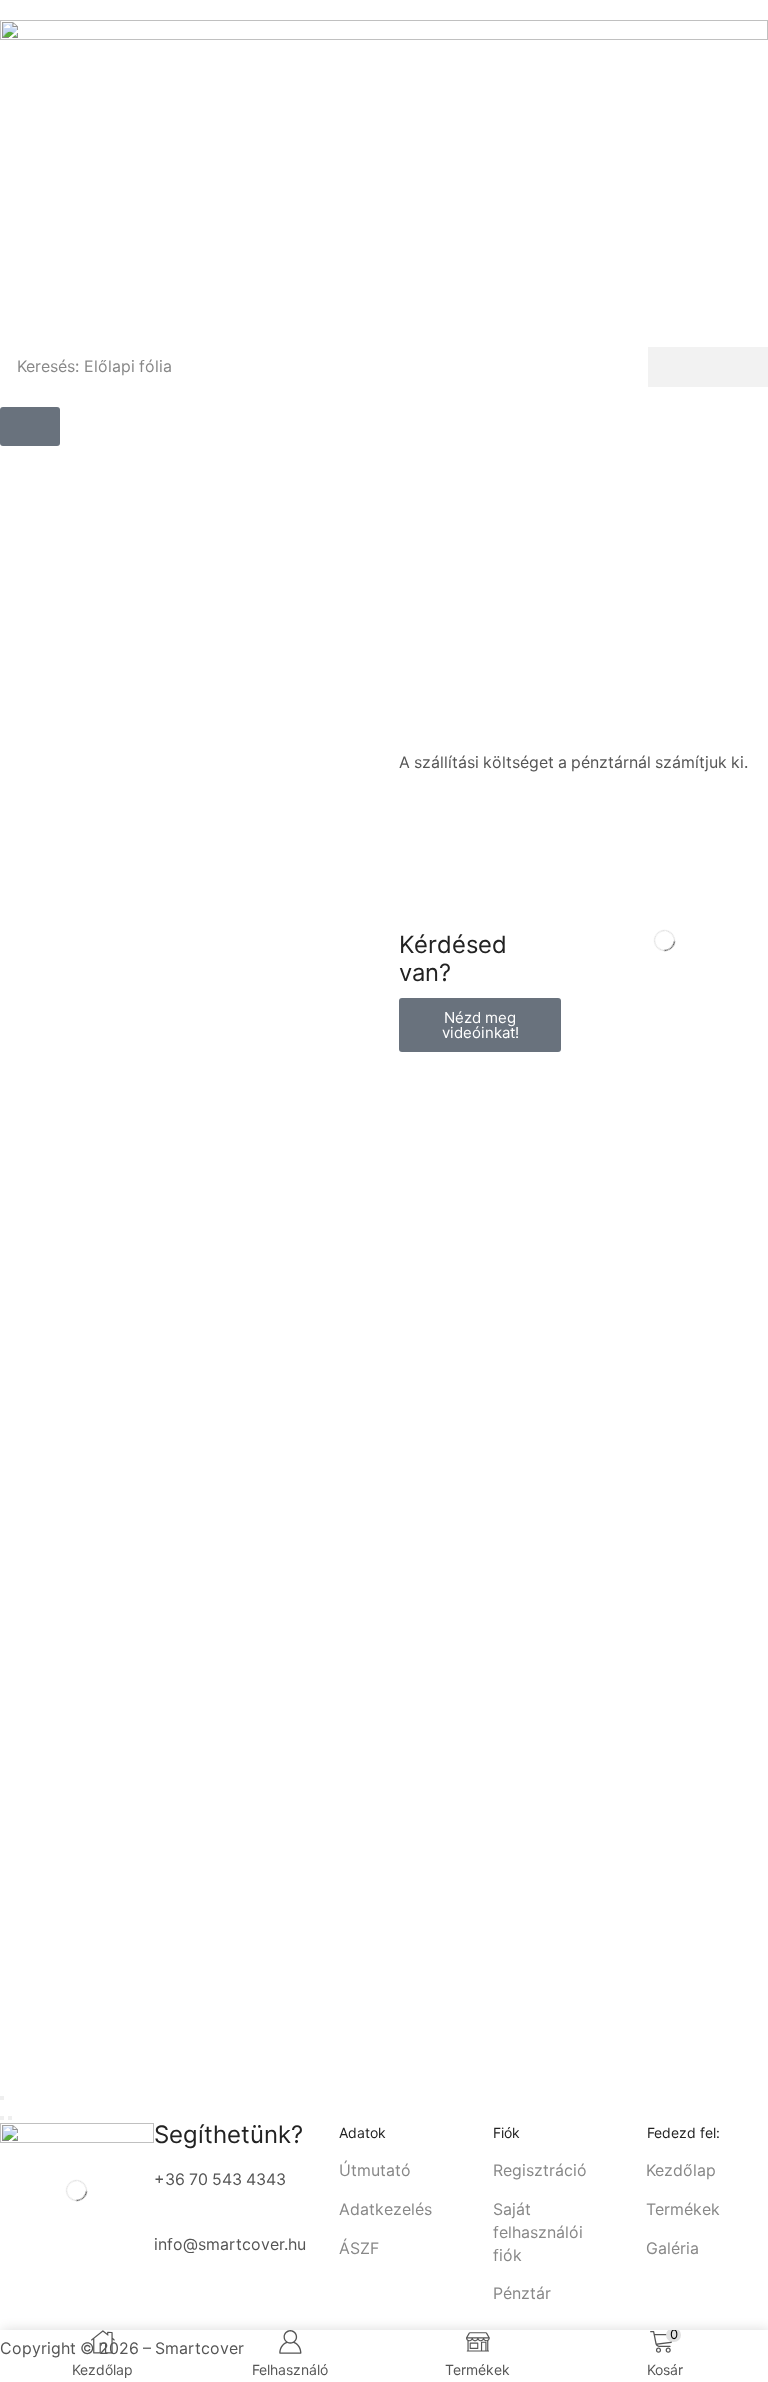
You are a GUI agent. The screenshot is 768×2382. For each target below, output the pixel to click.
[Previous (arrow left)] (2, 2118)
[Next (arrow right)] (10, 2118)
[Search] (708, 367)
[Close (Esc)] (2, 2098)
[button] (30, 426)
